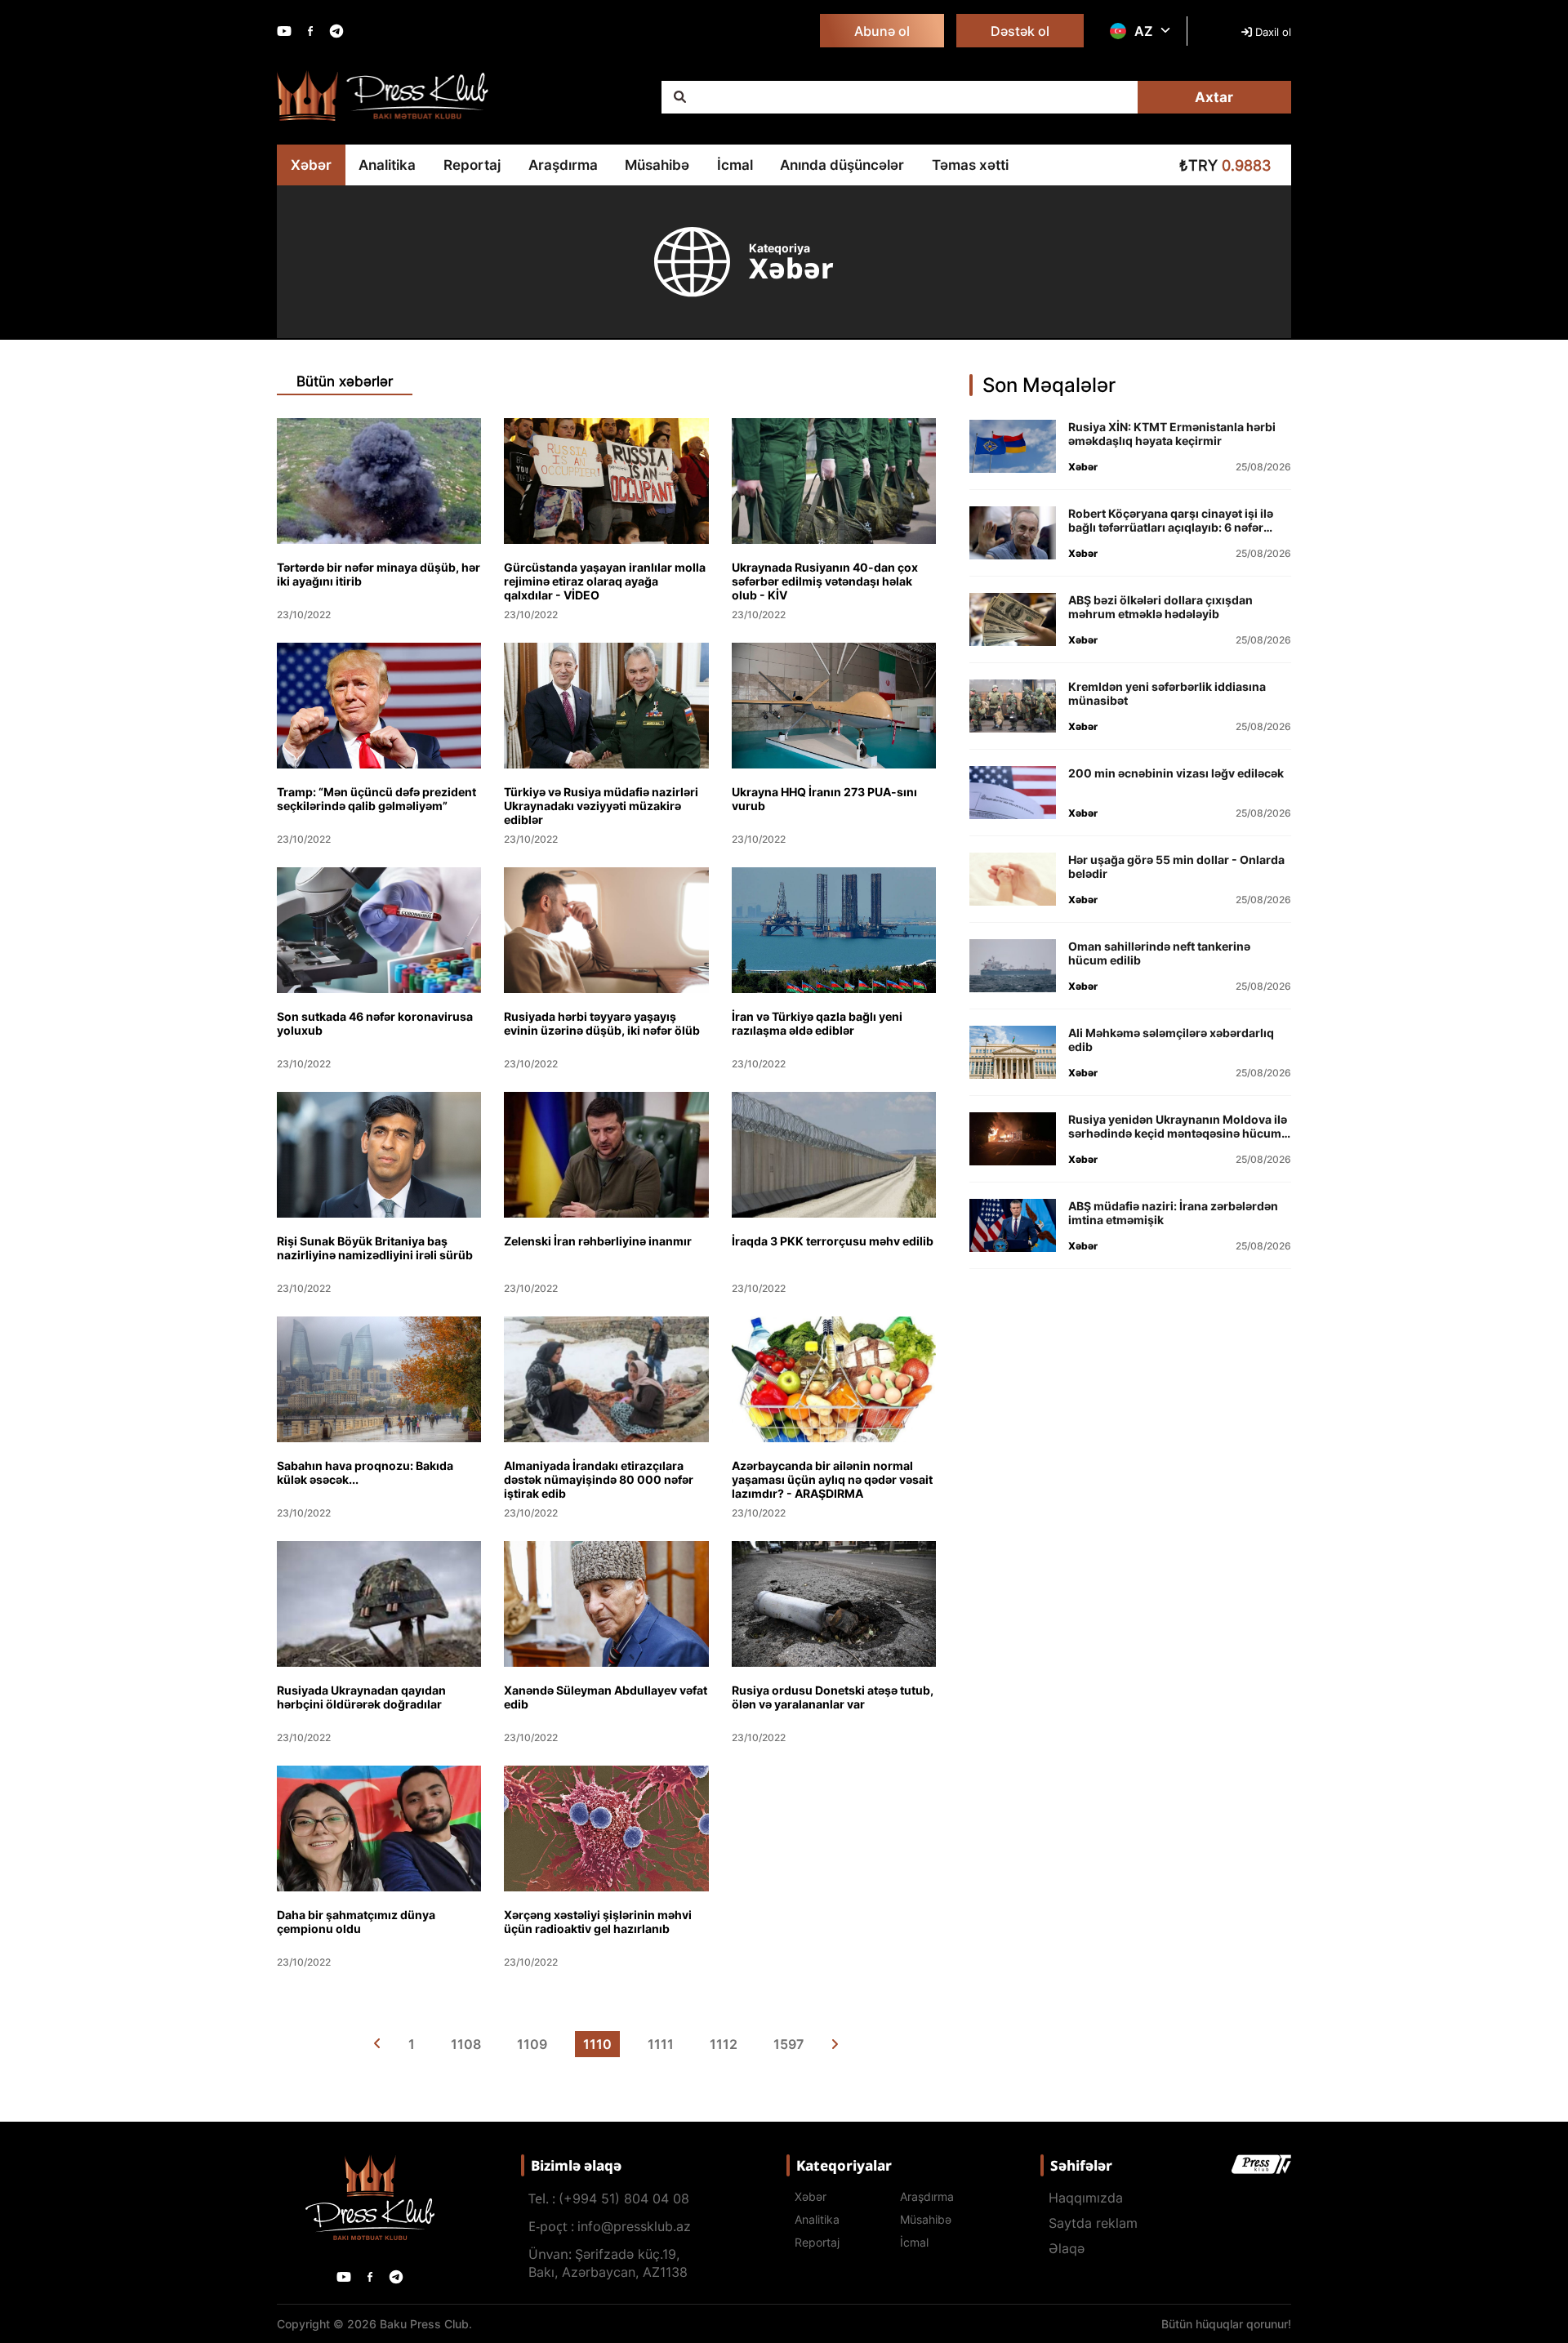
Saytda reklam (1093, 2223)
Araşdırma (563, 165)
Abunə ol (882, 31)
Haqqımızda (1086, 2198)
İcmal (735, 165)
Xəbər (311, 165)
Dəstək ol (1020, 31)
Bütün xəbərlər (345, 381)
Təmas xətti (970, 165)
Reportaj (472, 165)
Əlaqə (1067, 2248)
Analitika (387, 165)
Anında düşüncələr (842, 165)
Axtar (1214, 97)
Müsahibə (657, 165)
